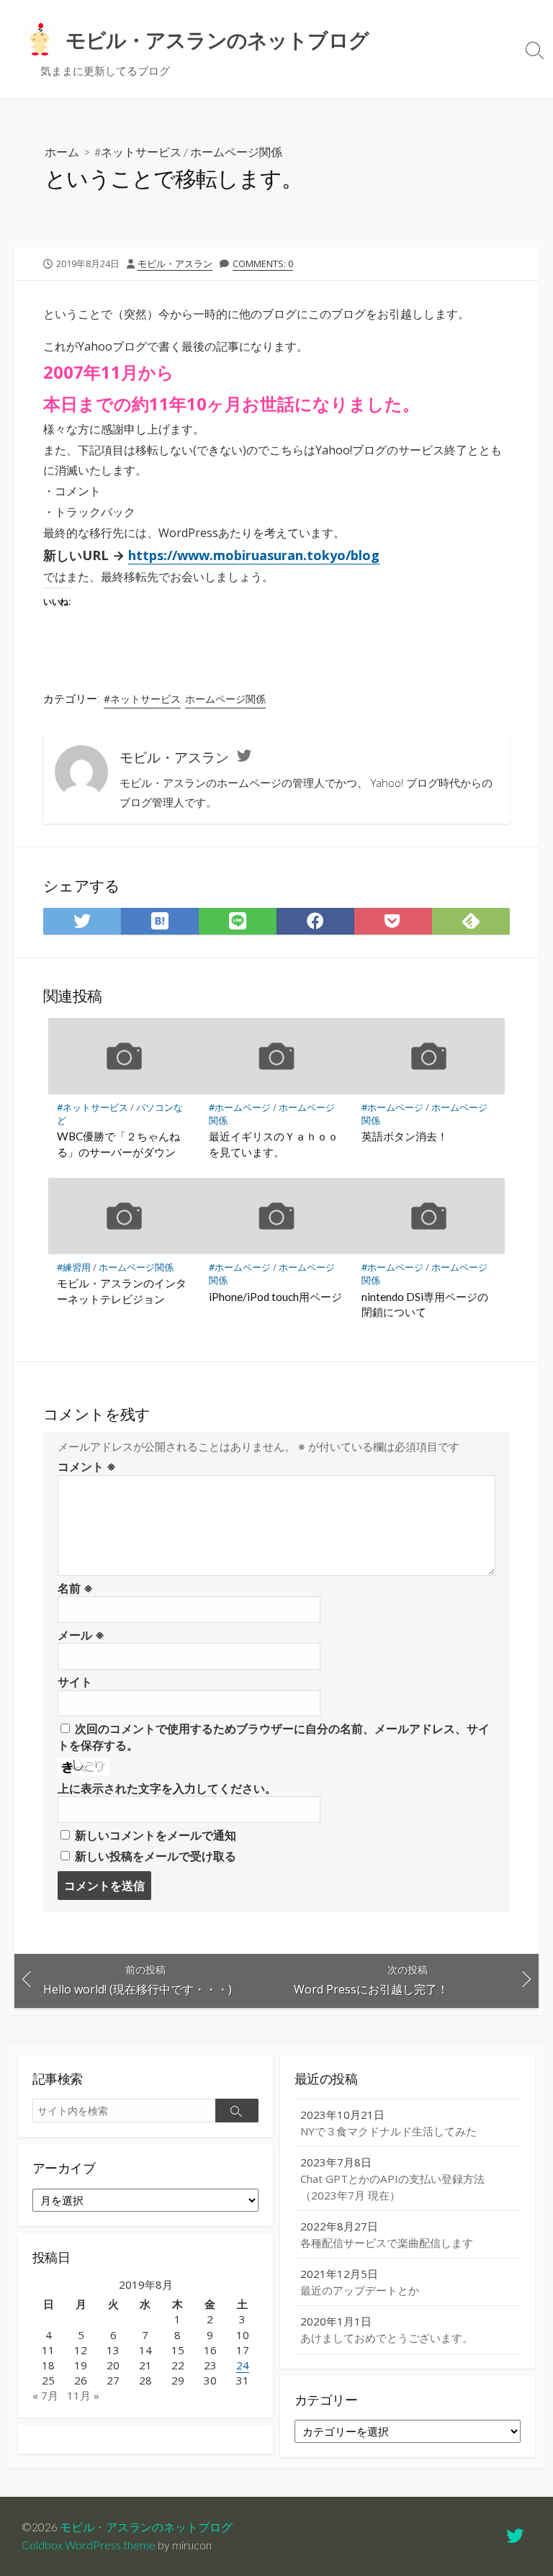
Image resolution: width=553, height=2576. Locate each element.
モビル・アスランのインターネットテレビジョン (122, 1291)
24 (243, 2365)
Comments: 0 (263, 264)
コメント (87, 1467)
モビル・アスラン (175, 264)
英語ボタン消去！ (405, 1136)
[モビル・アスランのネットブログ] (40, 40)
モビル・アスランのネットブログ (146, 2527)
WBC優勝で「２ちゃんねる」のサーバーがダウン (118, 1144)
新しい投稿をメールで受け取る (156, 1856)
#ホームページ (240, 1107)
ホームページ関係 (236, 152)
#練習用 (74, 1267)
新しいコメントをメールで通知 (156, 1835)
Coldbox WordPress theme (89, 2545)
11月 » (83, 2395)
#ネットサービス (138, 152)
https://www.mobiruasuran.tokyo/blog (254, 555)
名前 (75, 1588)
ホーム (62, 152)
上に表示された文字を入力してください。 (167, 1788)
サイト (75, 1682)
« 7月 (45, 2395)
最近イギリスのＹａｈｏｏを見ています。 (274, 1144)
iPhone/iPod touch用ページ (275, 1297)
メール (81, 1635)
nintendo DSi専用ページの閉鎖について (425, 1305)
